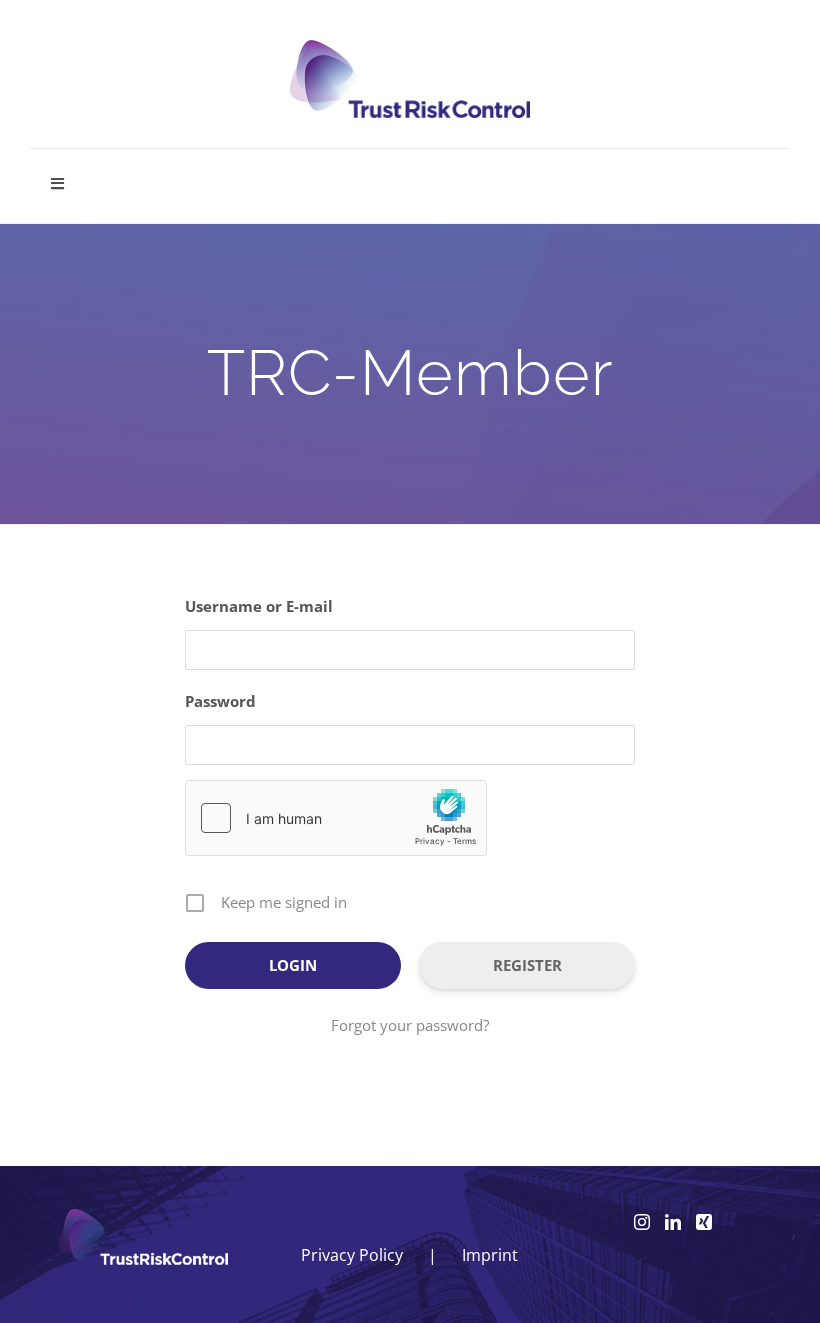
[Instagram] (642, 1222)
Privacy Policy (352, 1255)
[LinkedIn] (673, 1222)
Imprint (490, 1255)
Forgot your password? (410, 1025)
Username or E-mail (259, 606)
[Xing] (704, 1222)
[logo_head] (410, 48)
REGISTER (527, 965)
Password (220, 701)
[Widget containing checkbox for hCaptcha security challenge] (336, 818)
